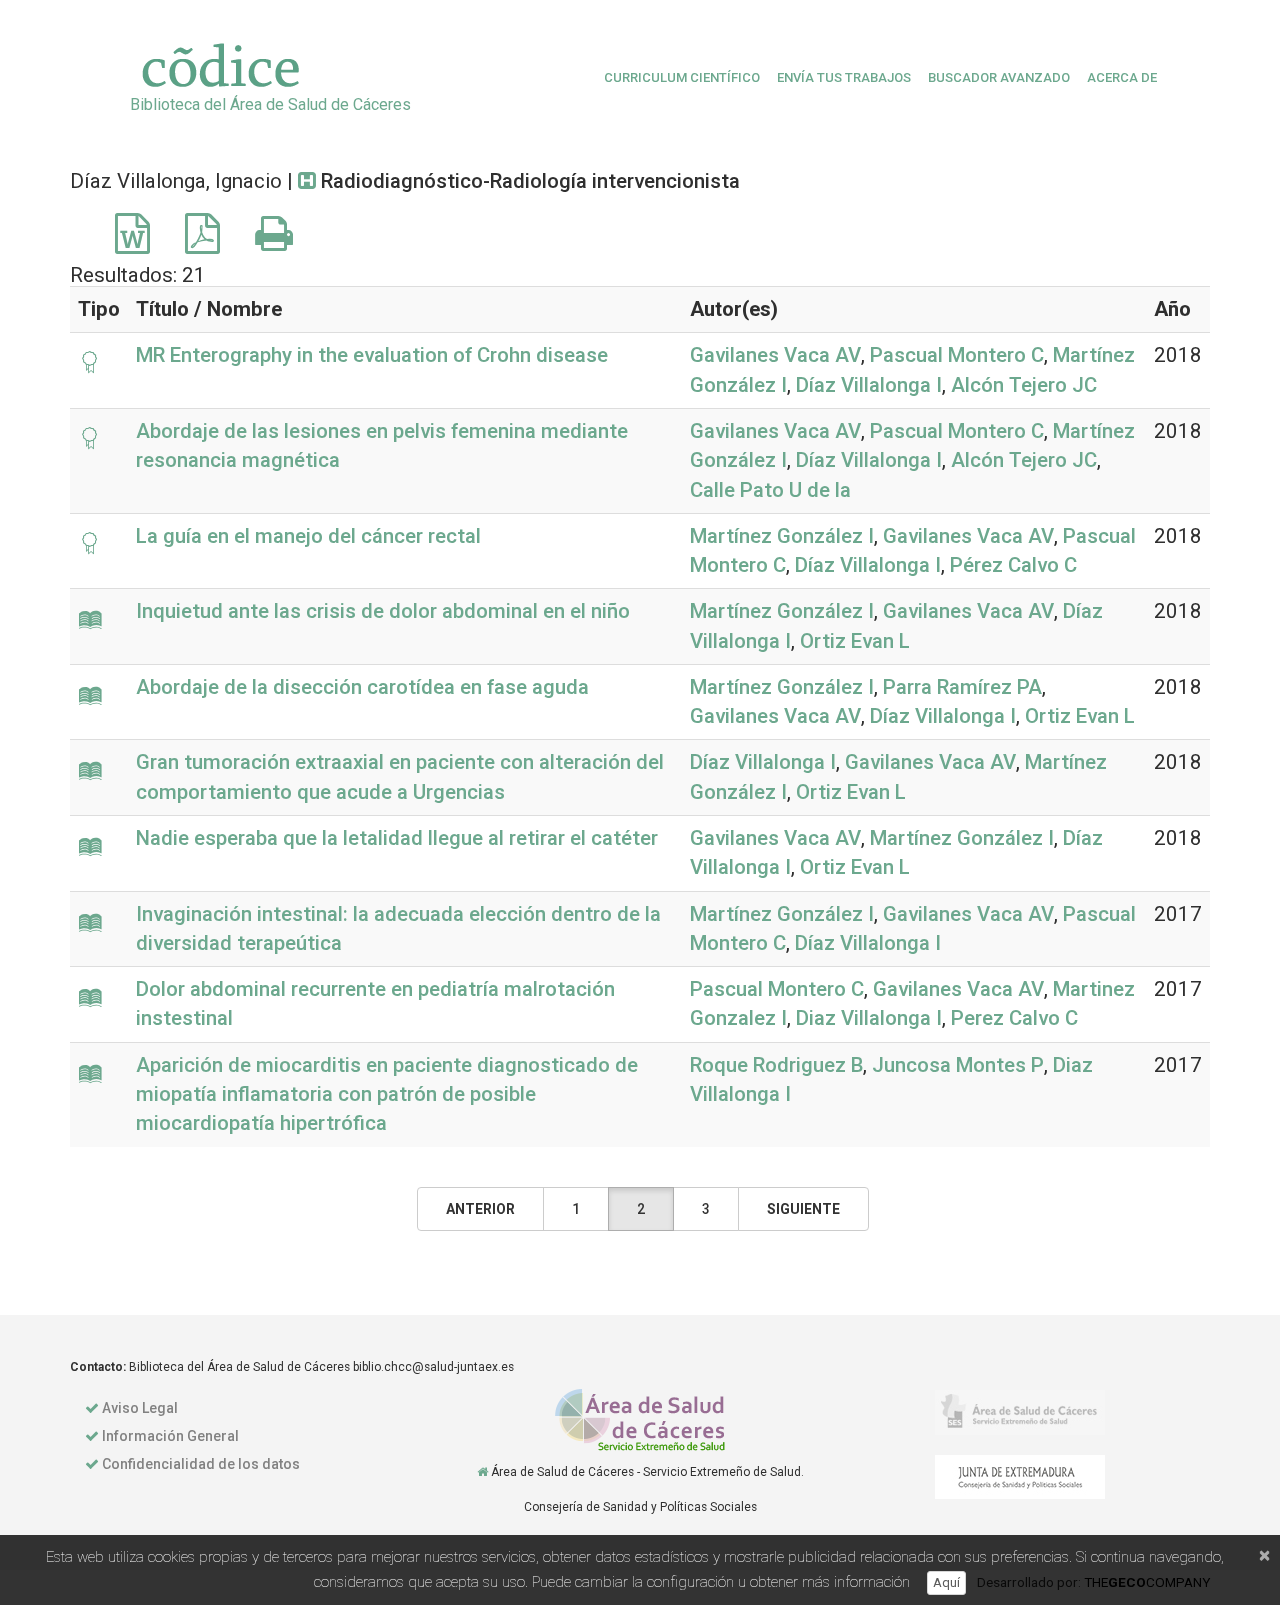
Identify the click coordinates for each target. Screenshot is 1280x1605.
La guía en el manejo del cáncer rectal (308, 536)
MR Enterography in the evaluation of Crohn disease (372, 355)
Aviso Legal (140, 1408)
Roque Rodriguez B (776, 1065)
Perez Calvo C (1014, 1018)
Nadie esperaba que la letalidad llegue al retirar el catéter (397, 838)
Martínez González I (782, 536)
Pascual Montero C (957, 355)
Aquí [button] (946, 1582)
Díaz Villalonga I (869, 385)
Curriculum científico (682, 77)
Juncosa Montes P (958, 1065)
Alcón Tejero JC (1024, 385)
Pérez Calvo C (1013, 565)
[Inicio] (482, 1472)
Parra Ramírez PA (962, 687)
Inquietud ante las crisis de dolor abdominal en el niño (383, 611)
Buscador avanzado (999, 77)
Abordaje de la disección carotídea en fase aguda (362, 687)
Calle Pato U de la (770, 490)
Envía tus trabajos (844, 77)
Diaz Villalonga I (869, 1018)
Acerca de (1122, 77)
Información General (170, 1436)
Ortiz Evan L (855, 641)
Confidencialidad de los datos (201, 1464)
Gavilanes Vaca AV (775, 355)
